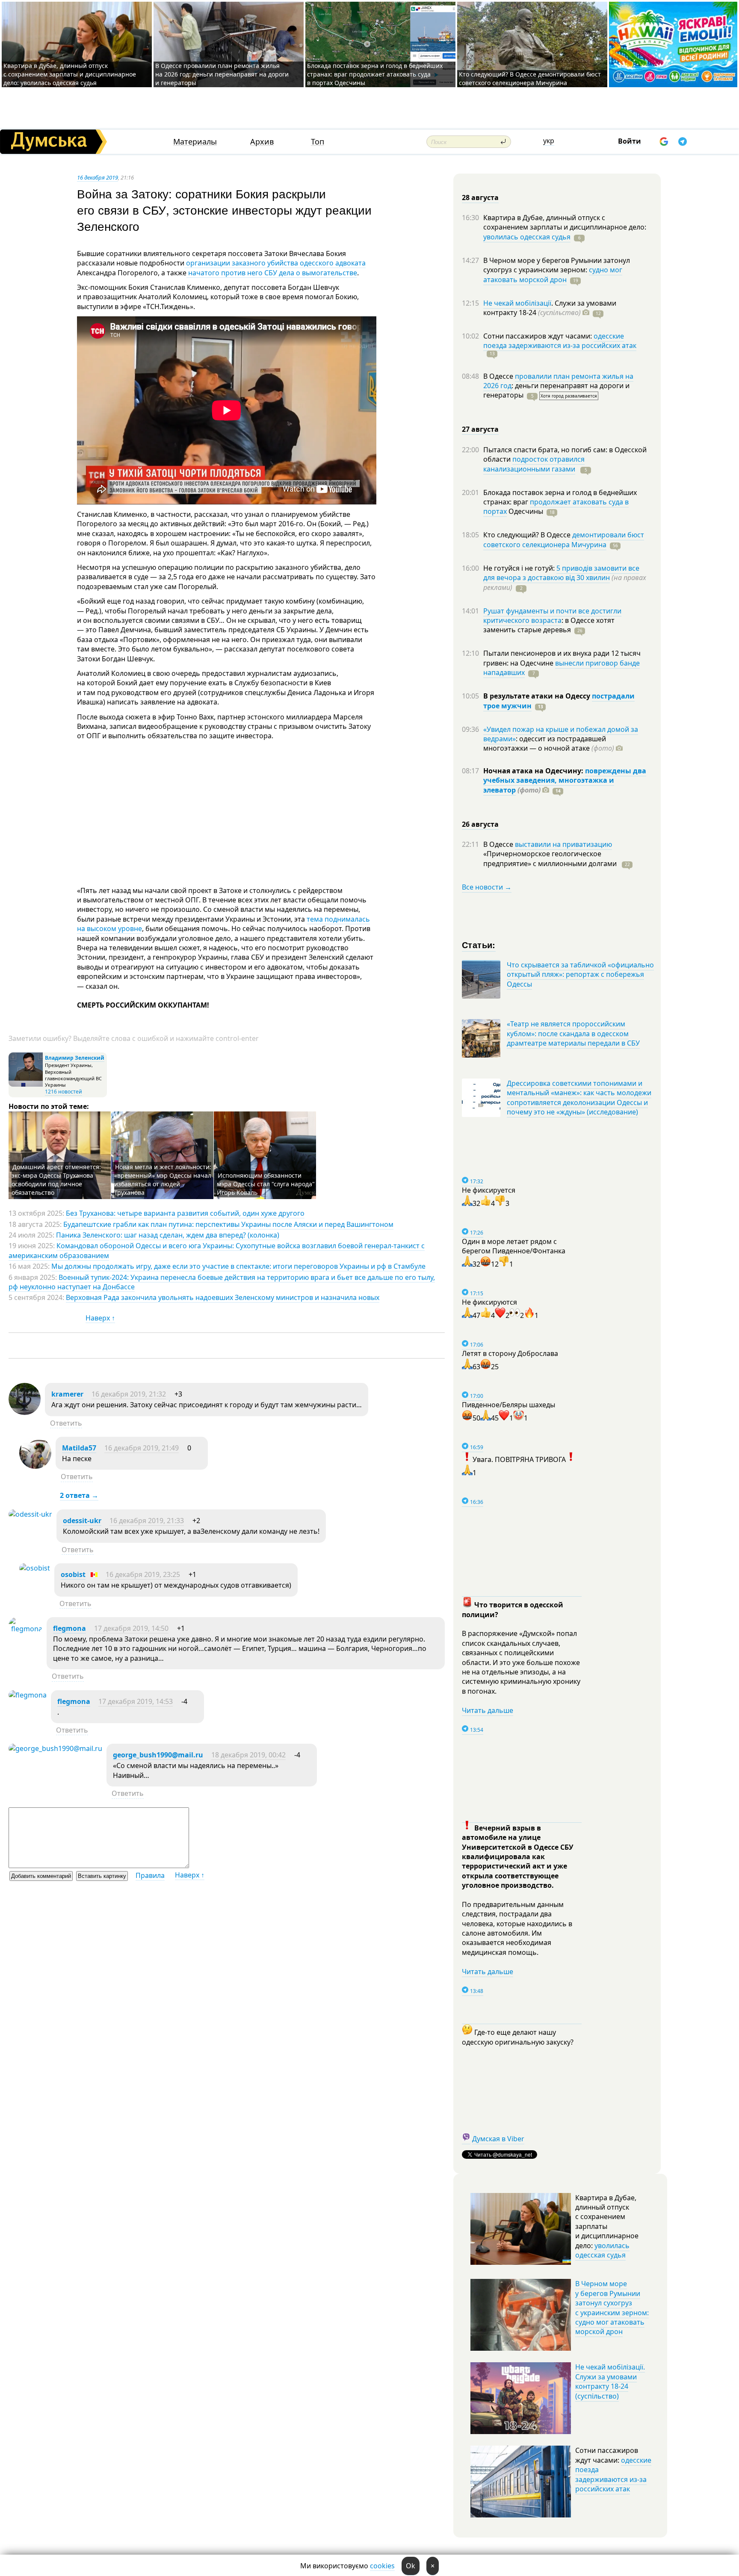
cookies (382, 2566)
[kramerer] (25, 1412)
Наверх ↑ (100, 1318)
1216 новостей (64, 1092)
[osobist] (35, 1568)
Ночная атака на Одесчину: (534, 771)
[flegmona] (25, 1629)
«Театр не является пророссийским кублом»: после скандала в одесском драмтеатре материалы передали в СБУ (573, 1033)
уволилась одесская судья (527, 237)
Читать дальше (488, 1710)
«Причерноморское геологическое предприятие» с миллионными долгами (551, 858)
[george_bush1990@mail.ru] (55, 1748)
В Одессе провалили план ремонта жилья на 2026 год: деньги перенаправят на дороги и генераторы (222, 74)
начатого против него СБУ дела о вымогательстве (272, 273)
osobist (73, 1574)
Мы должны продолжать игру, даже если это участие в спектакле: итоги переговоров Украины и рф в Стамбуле (238, 1266)
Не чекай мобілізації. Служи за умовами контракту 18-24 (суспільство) (610, 2381)
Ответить (66, 1423)
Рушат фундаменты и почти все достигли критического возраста (552, 616)
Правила (150, 1875)
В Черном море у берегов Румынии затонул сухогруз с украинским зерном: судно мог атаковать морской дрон (612, 2308)
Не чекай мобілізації (517, 303)
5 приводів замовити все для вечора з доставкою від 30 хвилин (561, 573)
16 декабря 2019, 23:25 (143, 1574)
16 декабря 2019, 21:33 (147, 1521)
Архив (262, 142)
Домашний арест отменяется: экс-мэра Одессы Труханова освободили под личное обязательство (56, 1180)
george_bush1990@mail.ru (158, 1755)
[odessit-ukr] (30, 1514)
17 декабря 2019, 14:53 (136, 1701)
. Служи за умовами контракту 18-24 (550, 308)
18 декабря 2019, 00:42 (248, 1755)
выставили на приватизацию (563, 844)
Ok (411, 2566)
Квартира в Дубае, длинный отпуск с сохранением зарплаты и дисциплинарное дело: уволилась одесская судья (70, 74)
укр (549, 141)
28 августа (480, 197)
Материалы (195, 142)
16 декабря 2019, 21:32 (129, 1394)
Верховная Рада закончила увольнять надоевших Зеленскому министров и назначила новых (223, 1297)
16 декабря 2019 (98, 177)
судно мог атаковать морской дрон (553, 274)
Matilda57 (79, 1448)
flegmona (69, 1628)
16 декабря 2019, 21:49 (142, 1448)
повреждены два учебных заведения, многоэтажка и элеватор (565, 780)
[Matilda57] (35, 1466)
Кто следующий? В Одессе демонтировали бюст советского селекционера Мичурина (530, 78)
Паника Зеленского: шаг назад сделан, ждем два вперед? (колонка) (168, 1235)
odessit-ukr (82, 1521)
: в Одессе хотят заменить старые (549, 625)
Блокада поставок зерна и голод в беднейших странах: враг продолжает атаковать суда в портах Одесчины (375, 74)
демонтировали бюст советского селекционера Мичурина (564, 539)
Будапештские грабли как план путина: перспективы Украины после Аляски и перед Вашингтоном (228, 1224)
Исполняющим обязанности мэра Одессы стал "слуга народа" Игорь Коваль (266, 1184)
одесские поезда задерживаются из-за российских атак (560, 341)
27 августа (480, 429)
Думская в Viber (498, 2139)
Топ (318, 142)
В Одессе (499, 376)
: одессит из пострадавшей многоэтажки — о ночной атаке (549, 743)
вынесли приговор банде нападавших (562, 668)
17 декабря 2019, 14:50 (131, 1628)
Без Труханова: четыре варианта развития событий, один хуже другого (185, 1213)
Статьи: (479, 945)
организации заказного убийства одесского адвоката (275, 263)
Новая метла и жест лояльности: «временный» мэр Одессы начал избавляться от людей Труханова (163, 1180)
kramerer (67, 1394)
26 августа (480, 824)
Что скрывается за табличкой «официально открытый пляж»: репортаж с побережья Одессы (580, 974)
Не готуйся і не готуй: (520, 568)
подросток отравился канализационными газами (534, 464)
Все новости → (487, 887)
